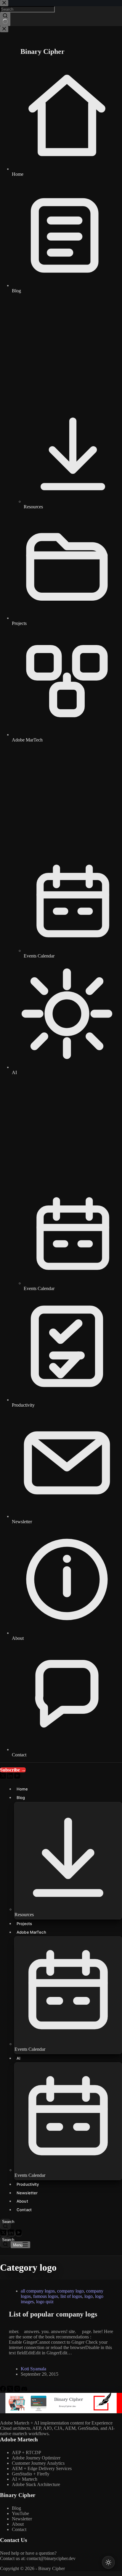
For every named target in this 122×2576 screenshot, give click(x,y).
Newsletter (22, 2519)
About (18, 2524)
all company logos (38, 2291)
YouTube (20, 2513)
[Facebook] (4, 2390)
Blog (16, 2508)
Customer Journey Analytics (38, 2463)
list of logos (71, 2296)
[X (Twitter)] (4, 2234)
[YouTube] (19, 2234)
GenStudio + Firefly (31, 2474)
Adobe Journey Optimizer (36, 2458)
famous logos (46, 2296)
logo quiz (45, 2302)
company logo (70, 2291)
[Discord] (24, 2390)
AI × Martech (25, 2479)
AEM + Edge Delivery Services (42, 2468)
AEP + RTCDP (27, 2452)
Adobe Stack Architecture (36, 2484)
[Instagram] (18, 2390)
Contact (19, 2529)
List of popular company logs (53, 2314)
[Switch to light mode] (108, 2562)
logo (89, 2296)
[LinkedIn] (12, 2234)
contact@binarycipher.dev (51, 2558)
